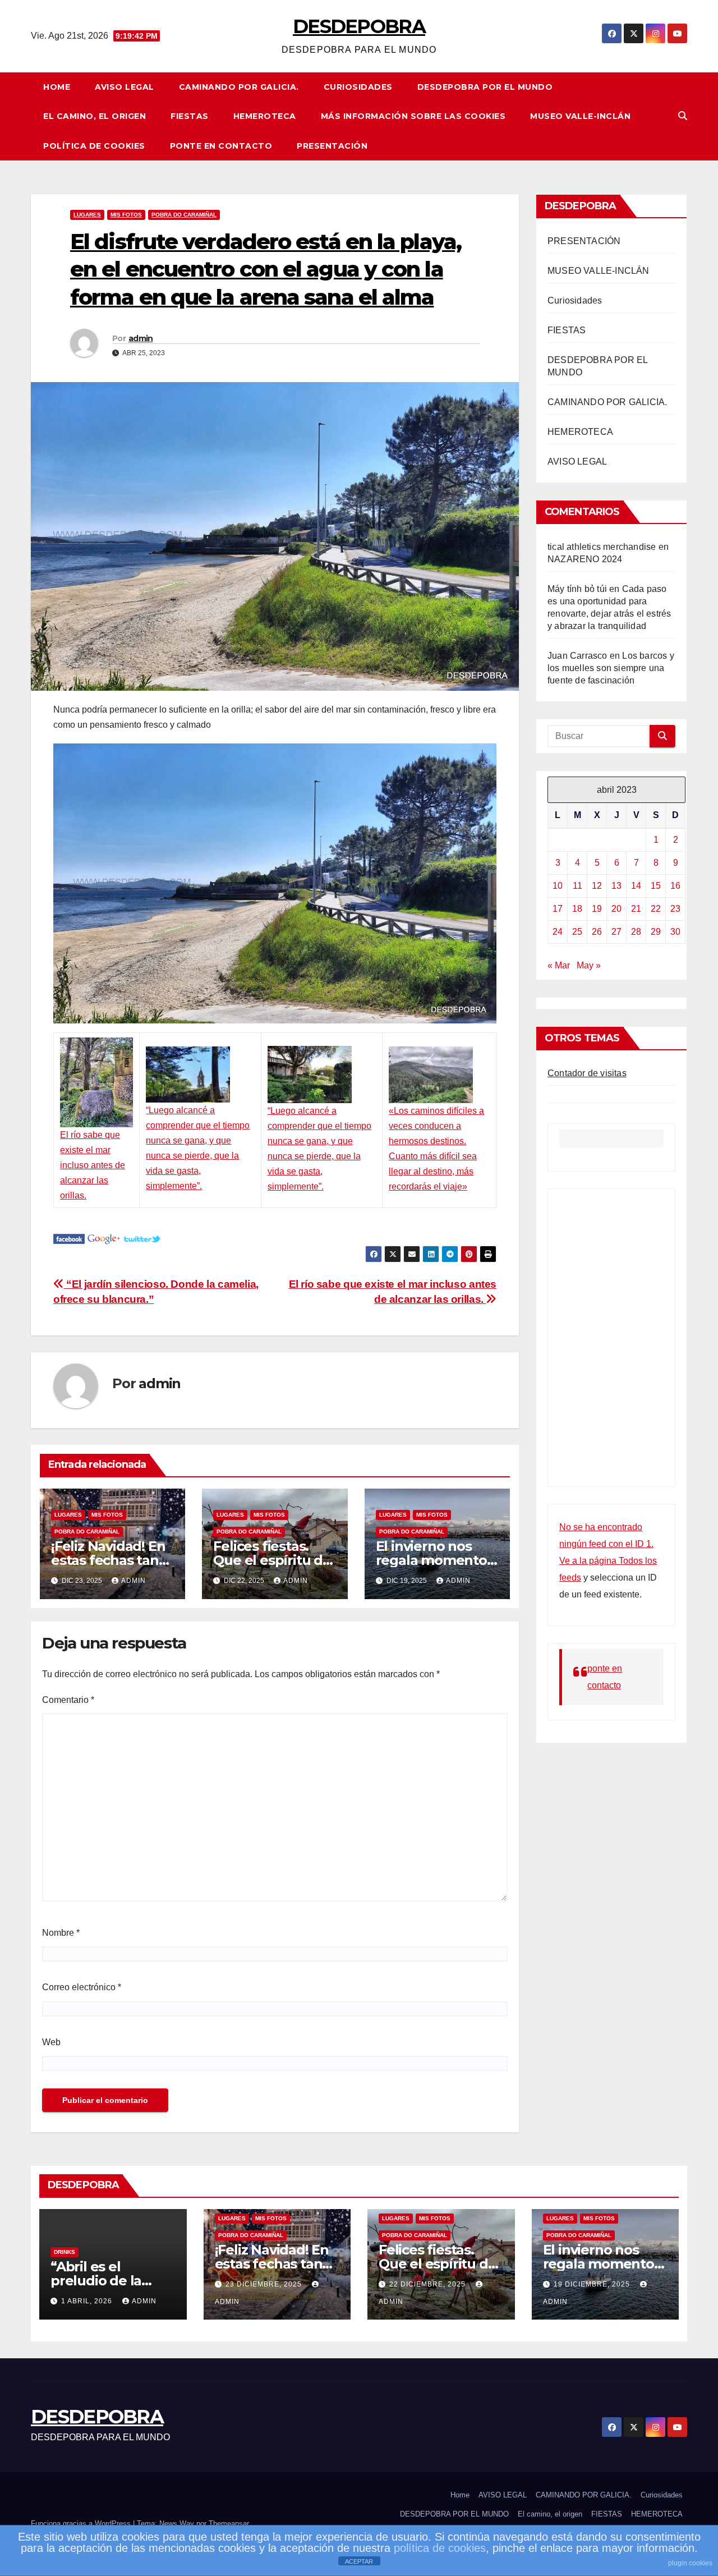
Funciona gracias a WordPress (82, 2524)
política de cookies (440, 2548)
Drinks (65, 2252)
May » (589, 965)
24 (558, 932)
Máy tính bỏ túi (577, 589)
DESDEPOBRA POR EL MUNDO (485, 87)
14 (636, 886)
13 (616, 886)
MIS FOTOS (126, 215)
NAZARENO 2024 (585, 559)
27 (616, 932)
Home (57, 87)
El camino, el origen (95, 116)
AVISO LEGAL (125, 87)
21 (636, 909)
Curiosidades (358, 87)
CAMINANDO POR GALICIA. (239, 87)
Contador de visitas (587, 1073)
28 (636, 932)
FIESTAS (190, 116)
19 (597, 909)
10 (558, 886)
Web (51, 2042)
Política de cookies (94, 146)
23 (675, 909)
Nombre (61, 1933)
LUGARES (87, 215)
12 (597, 886)
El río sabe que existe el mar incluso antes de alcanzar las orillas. (93, 1165)
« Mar (559, 965)
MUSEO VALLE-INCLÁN (580, 116)
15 (656, 886)
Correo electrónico (82, 1987)
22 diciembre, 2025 (429, 2284)
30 (675, 932)
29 (656, 932)
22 (656, 909)
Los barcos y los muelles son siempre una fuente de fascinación (611, 668)
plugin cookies (690, 2563)
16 (675, 886)
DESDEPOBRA (359, 26)
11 (577, 886)
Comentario (68, 1700)
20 (616, 909)
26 (597, 932)
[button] (683, 116)
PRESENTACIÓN (332, 146)
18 (577, 909)
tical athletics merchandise (602, 547)
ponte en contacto (221, 146)
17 (558, 909)
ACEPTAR (359, 2561)
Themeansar (229, 2524)
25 (577, 932)
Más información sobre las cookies (413, 116)
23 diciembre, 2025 (265, 2284)
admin (141, 338)
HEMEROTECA (265, 116)
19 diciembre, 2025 (593, 2284)
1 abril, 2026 (88, 2301)
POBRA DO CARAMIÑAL (184, 215)
